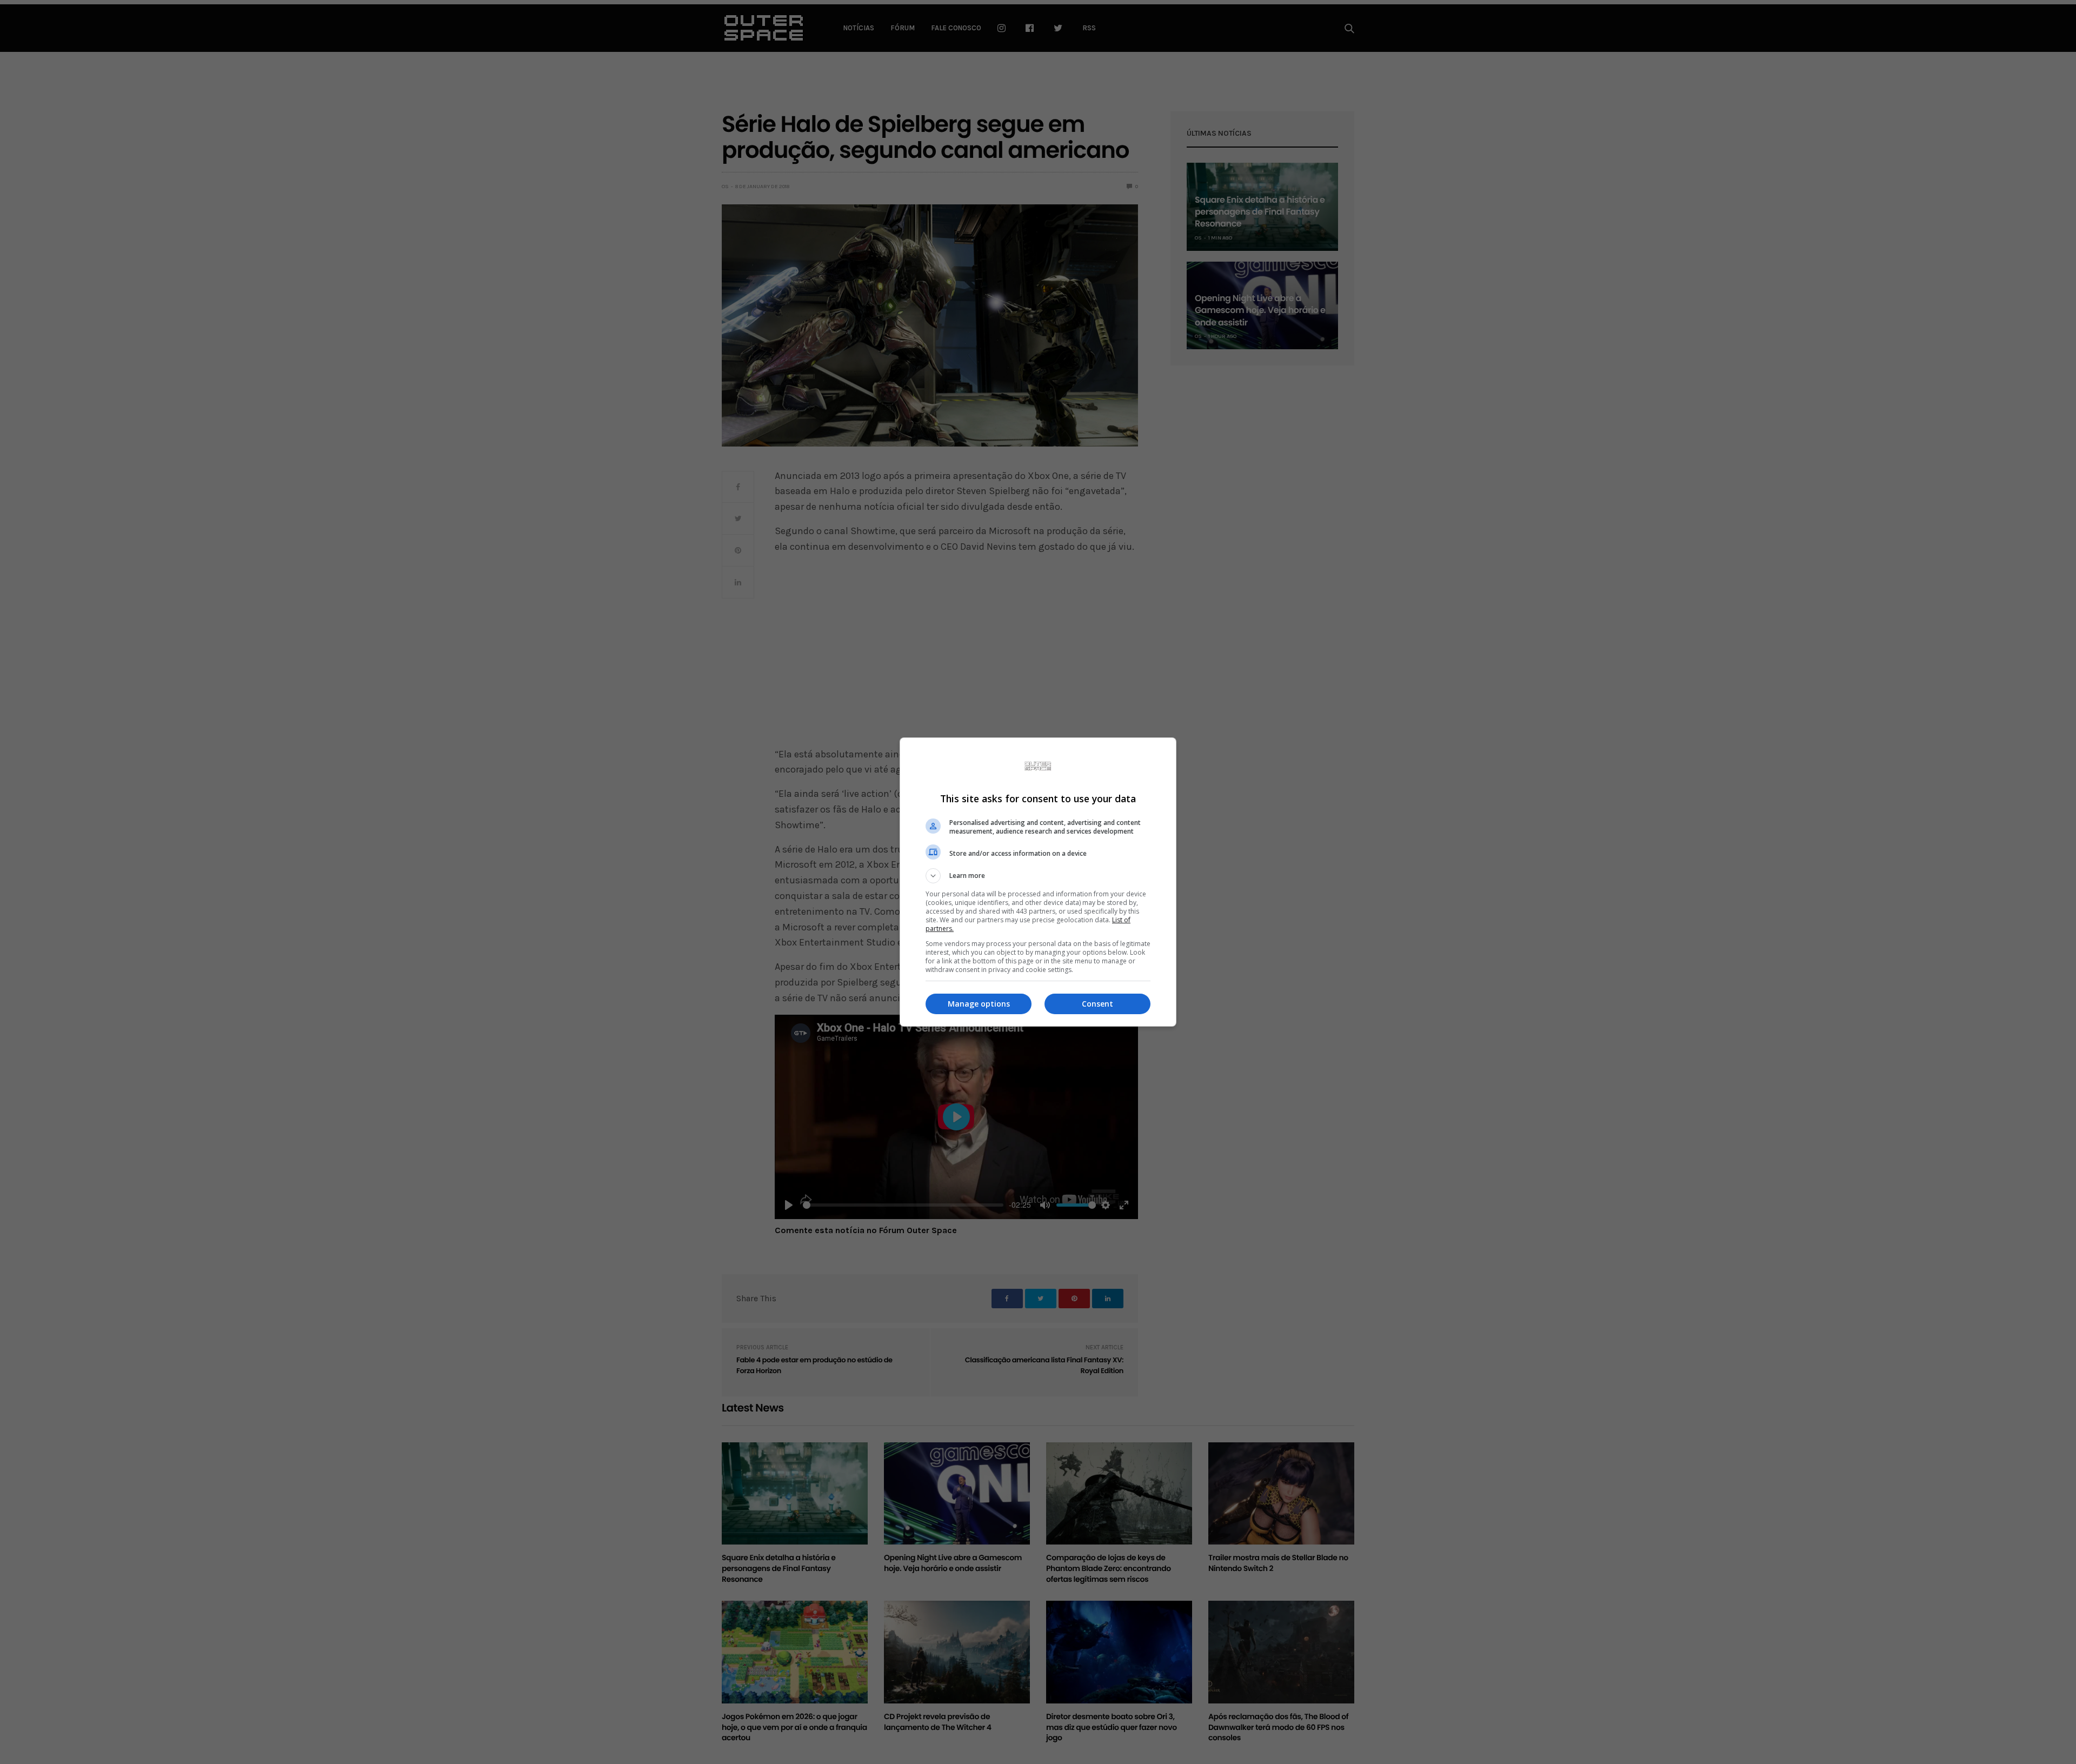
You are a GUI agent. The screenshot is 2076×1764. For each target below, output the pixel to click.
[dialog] (1038, 882)
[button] (1038, 876)
